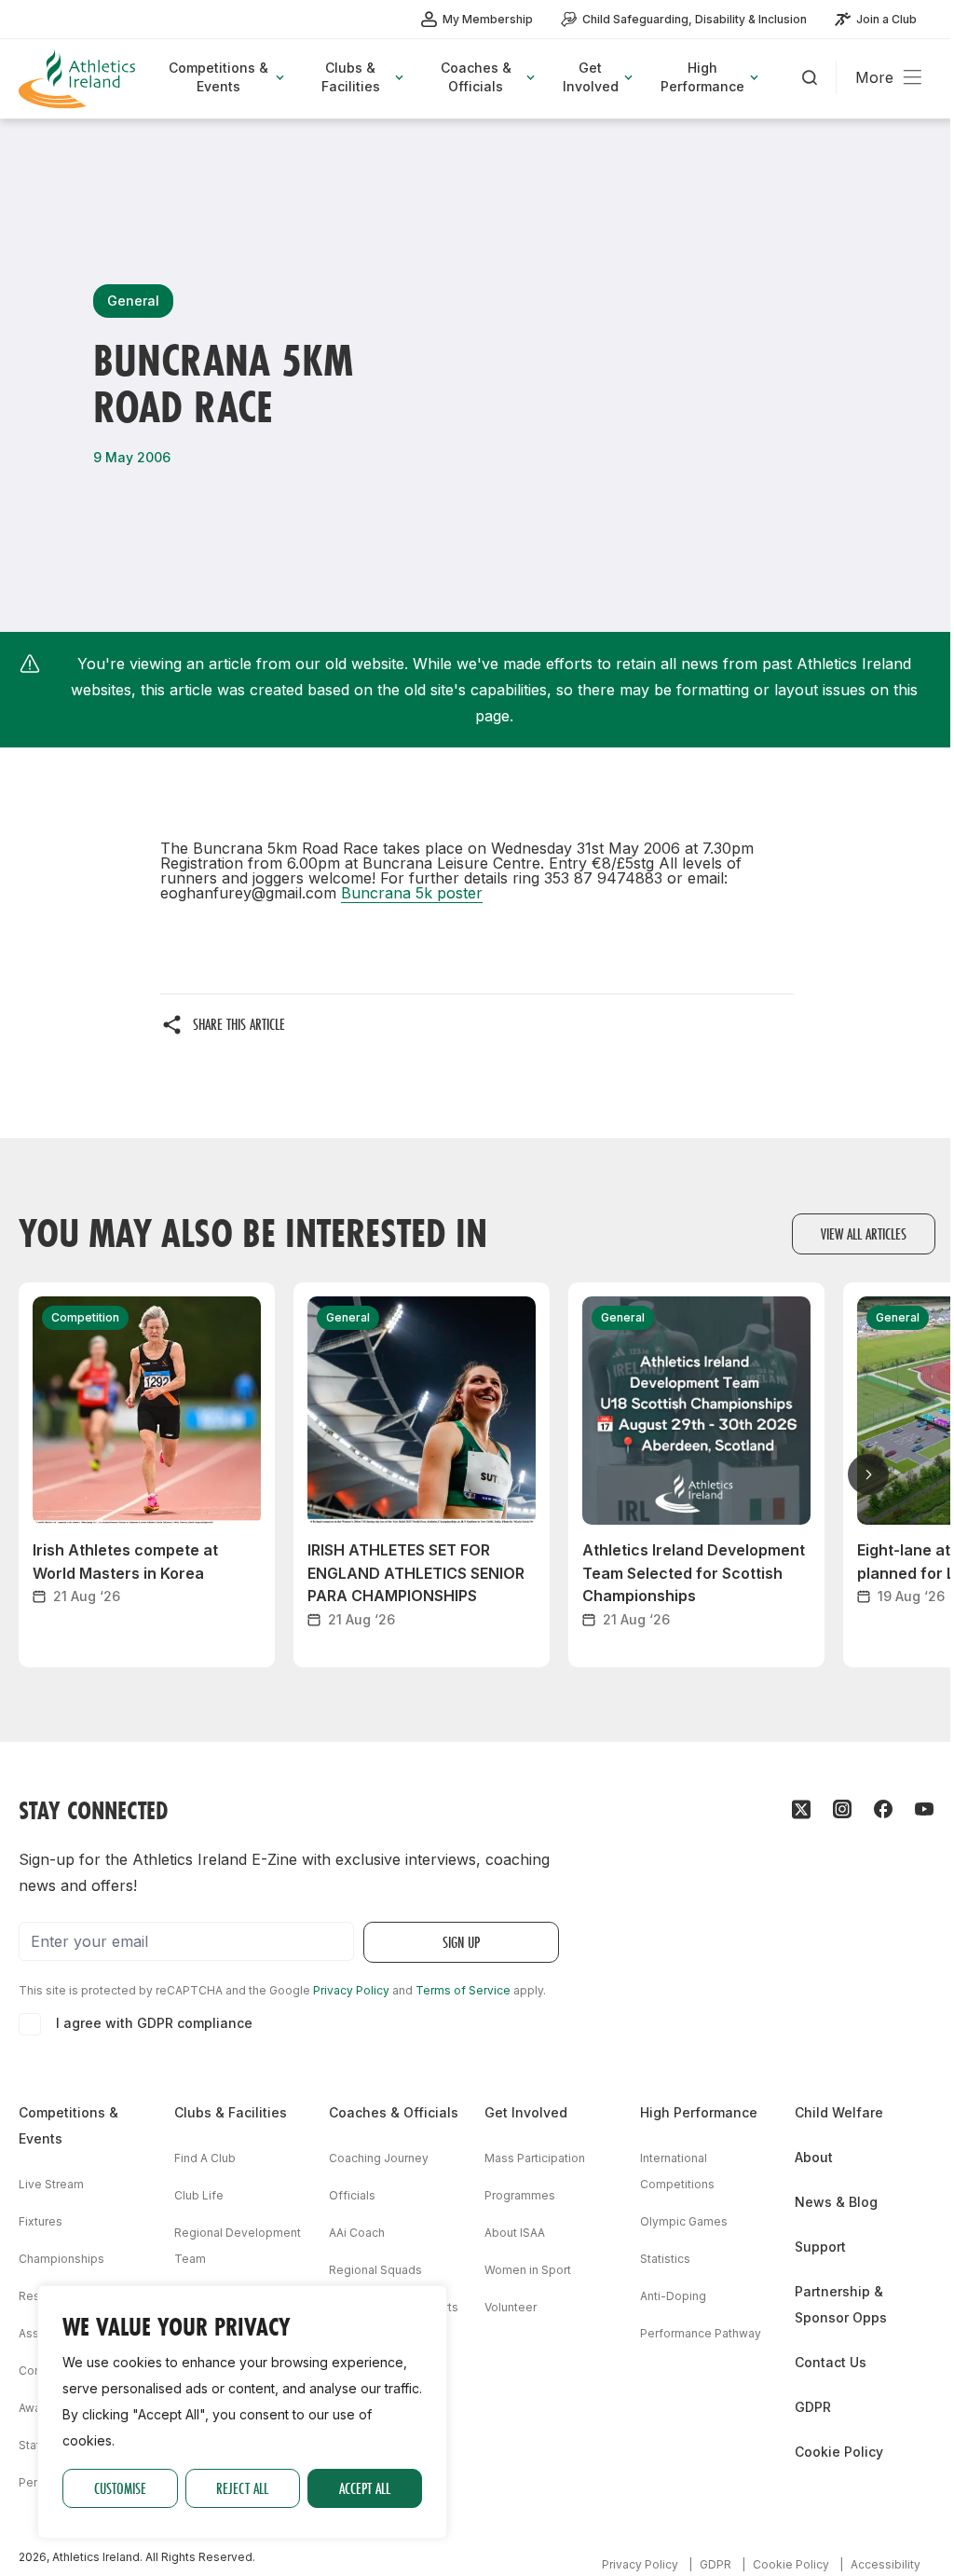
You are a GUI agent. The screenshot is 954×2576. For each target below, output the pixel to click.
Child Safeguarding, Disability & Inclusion (695, 19)
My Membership (488, 19)
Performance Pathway (701, 2333)
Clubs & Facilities (231, 2112)
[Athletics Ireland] (79, 79)
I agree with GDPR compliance (154, 2023)
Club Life (199, 2195)
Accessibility (886, 2564)
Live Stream (51, 2184)
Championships (61, 2259)
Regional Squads (375, 2270)
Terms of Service (463, 1990)
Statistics (665, 2259)
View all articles (864, 1233)
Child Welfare (839, 2112)
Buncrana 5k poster (412, 893)
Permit (36, 2482)
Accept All (365, 2488)
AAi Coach (357, 2233)
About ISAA (515, 2233)
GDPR (813, 2407)
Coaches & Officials (394, 2112)
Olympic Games (684, 2221)
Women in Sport (528, 2270)
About (814, 2157)
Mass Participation (535, 2158)
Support (820, 2247)
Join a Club (886, 19)
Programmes (520, 2195)
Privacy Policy (351, 1990)
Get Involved (526, 2112)
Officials (352, 2195)
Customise (120, 2488)
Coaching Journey (379, 2158)
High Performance (699, 2112)
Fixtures (41, 2221)
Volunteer (511, 2307)
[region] (242, 2412)
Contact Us (831, 2362)
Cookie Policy (839, 2452)
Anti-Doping (673, 2296)
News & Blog (836, 2202)
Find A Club (205, 2158)
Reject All (242, 2488)
